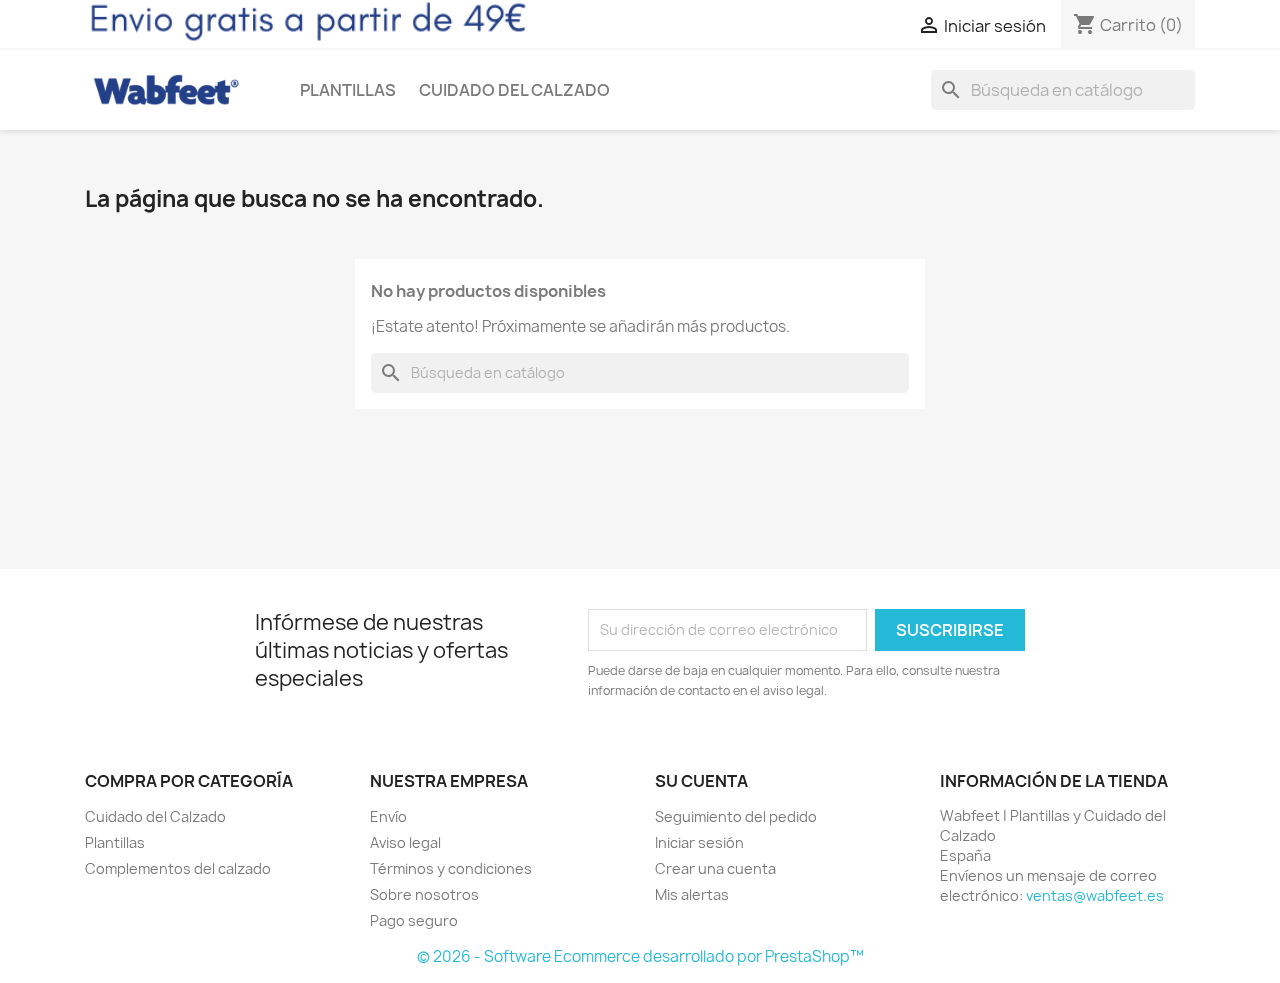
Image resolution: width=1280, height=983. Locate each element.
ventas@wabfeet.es (1095, 895)
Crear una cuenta (715, 868)
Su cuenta (701, 781)
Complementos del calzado (178, 868)
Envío (388, 816)
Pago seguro (414, 920)
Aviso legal (405, 842)
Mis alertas (692, 894)
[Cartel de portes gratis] (307, 21)
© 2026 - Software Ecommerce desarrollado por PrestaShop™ (640, 956)
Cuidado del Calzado (514, 90)
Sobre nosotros (424, 894)
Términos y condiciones (451, 868)
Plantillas (348, 90)
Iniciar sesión (699, 842)
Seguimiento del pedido (736, 816)
